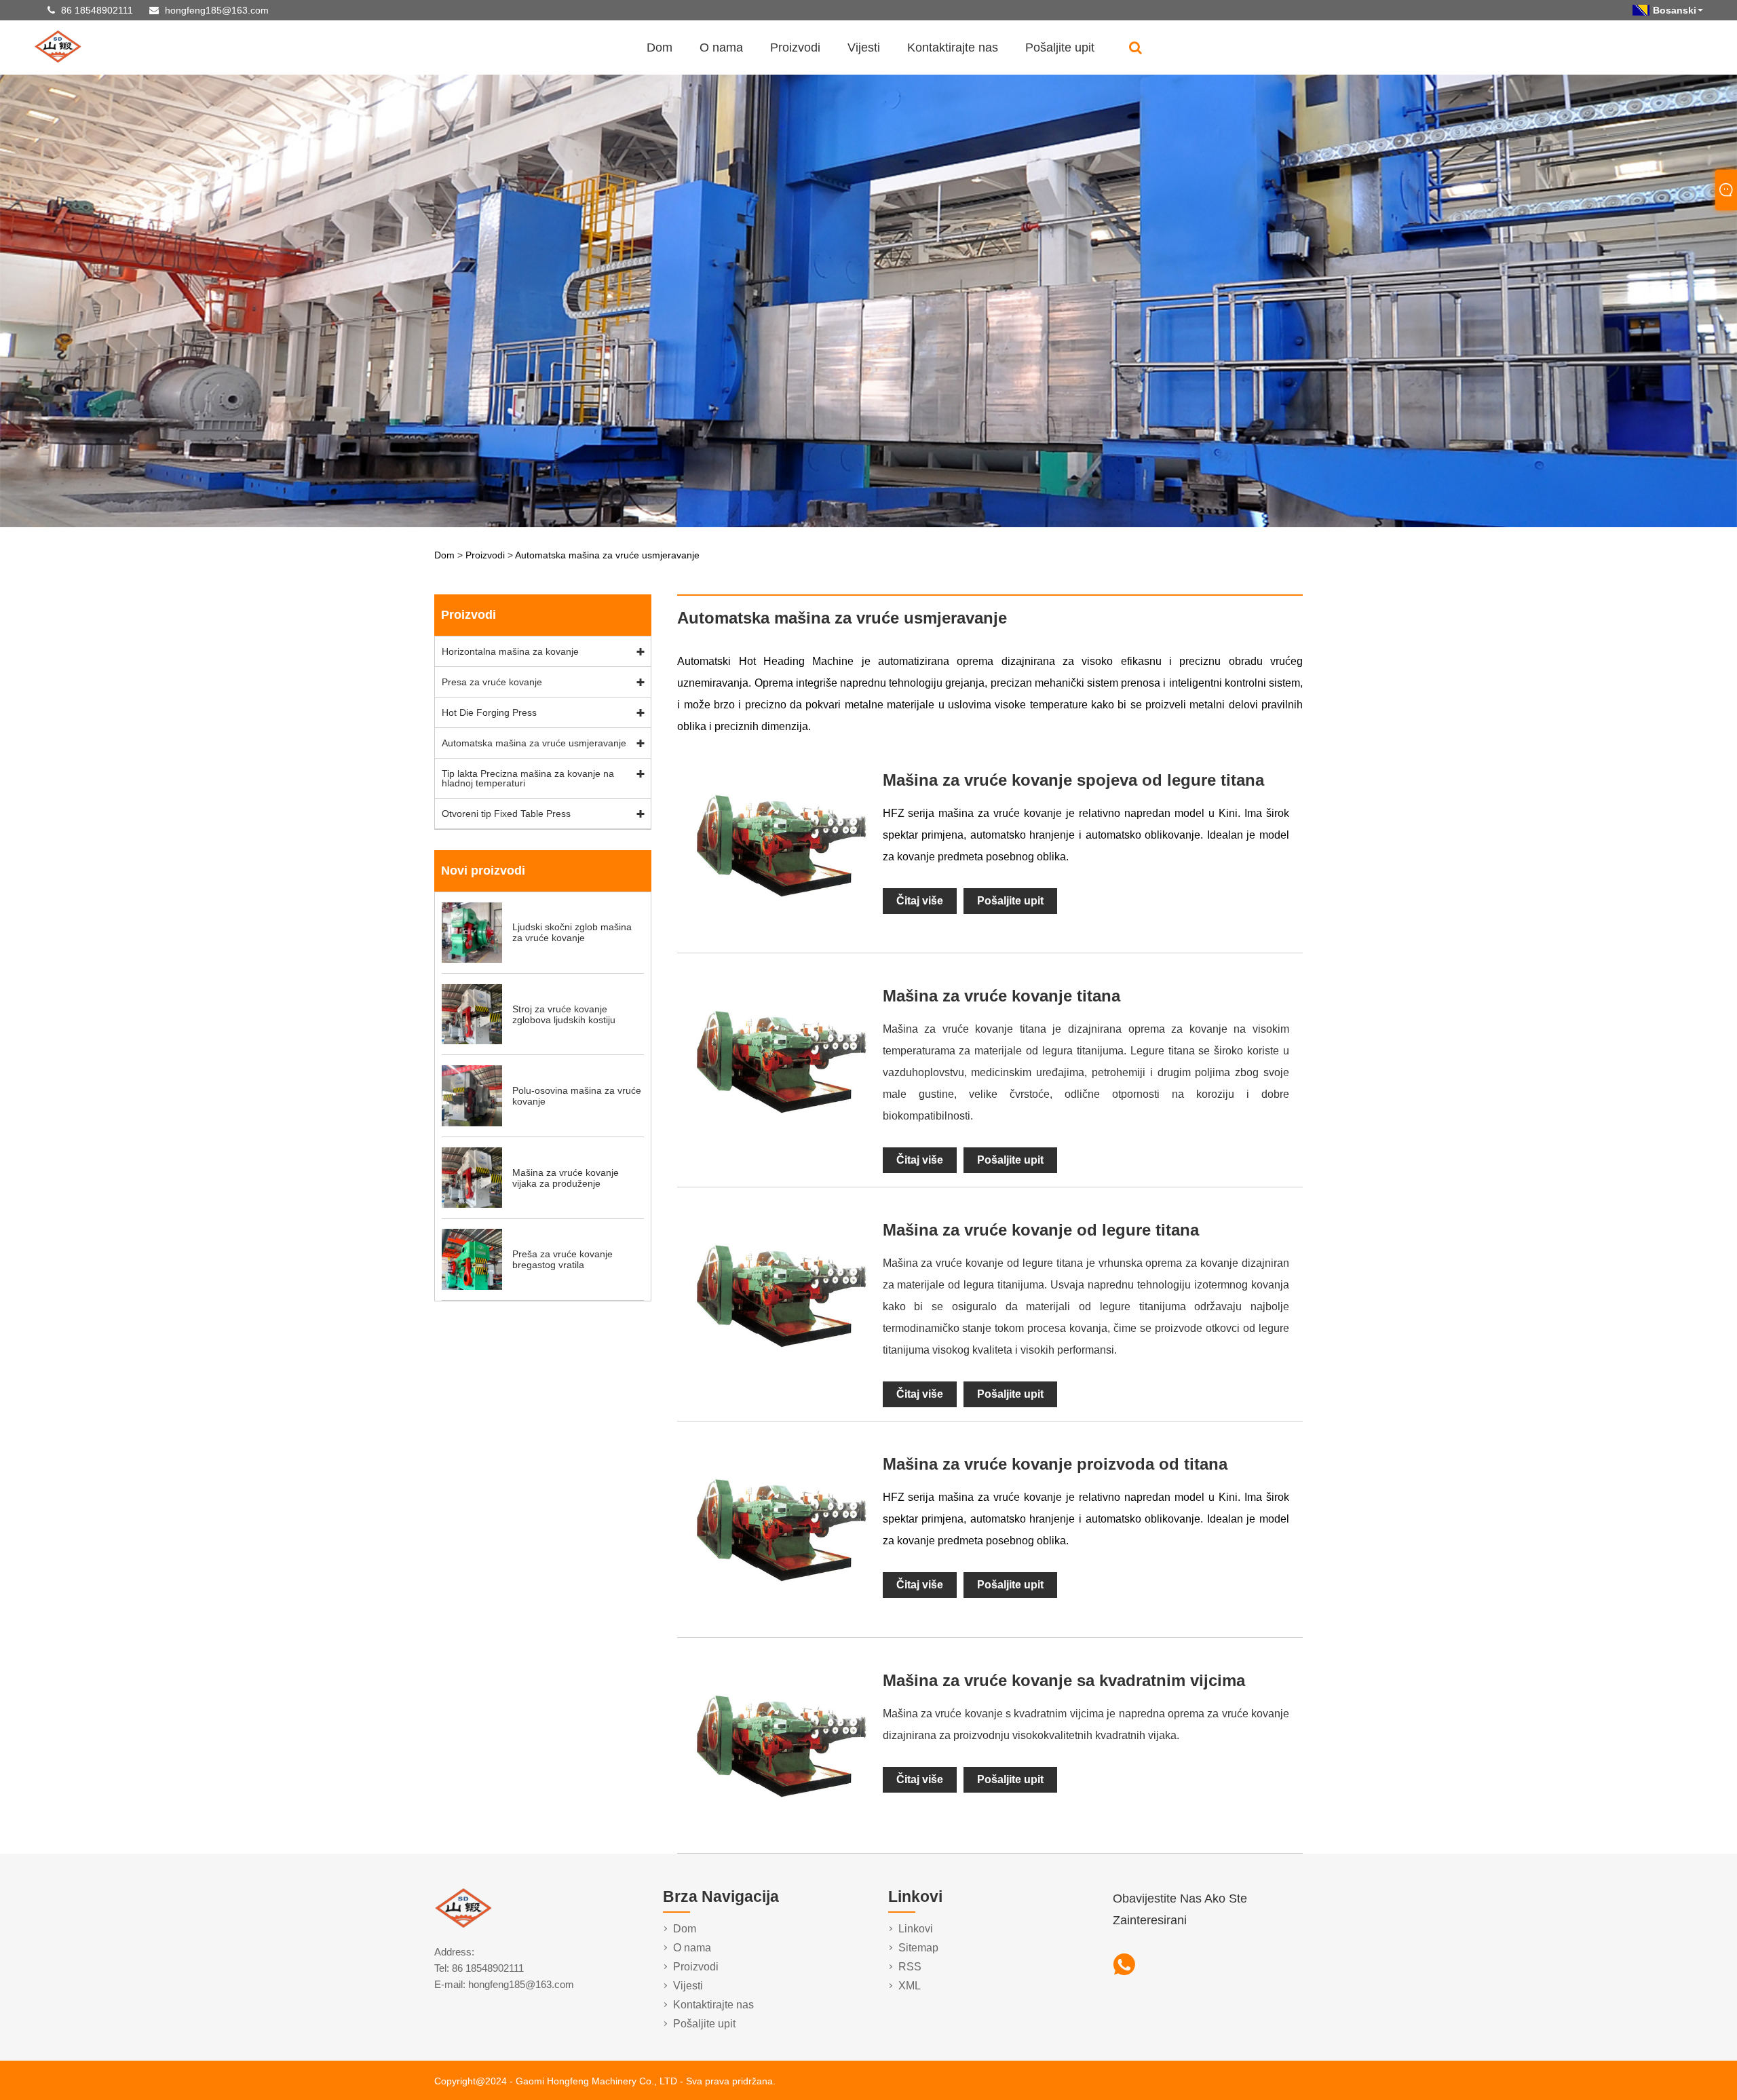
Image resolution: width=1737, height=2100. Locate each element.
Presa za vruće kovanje (492, 682)
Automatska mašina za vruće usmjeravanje (607, 555)
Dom (660, 47)
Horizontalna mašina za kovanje (510, 651)
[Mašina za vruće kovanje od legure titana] (780, 1384)
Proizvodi (795, 47)
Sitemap (918, 1948)
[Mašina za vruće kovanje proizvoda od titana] (780, 1618)
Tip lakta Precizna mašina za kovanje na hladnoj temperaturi (528, 778)
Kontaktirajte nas (953, 47)
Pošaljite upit (1060, 47)
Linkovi (916, 1929)
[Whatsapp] (1124, 1965)
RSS (910, 1967)
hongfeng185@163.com (217, 10)
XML (910, 1986)
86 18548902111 (97, 10)
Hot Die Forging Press (489, 712)
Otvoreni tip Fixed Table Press (506, 814)
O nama (721, 47)
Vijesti (864, 47)
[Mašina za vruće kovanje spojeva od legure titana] (780, 934)
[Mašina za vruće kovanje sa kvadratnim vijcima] (780, 1834)
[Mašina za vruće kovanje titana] (780, 1150)
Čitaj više (920, 901)
